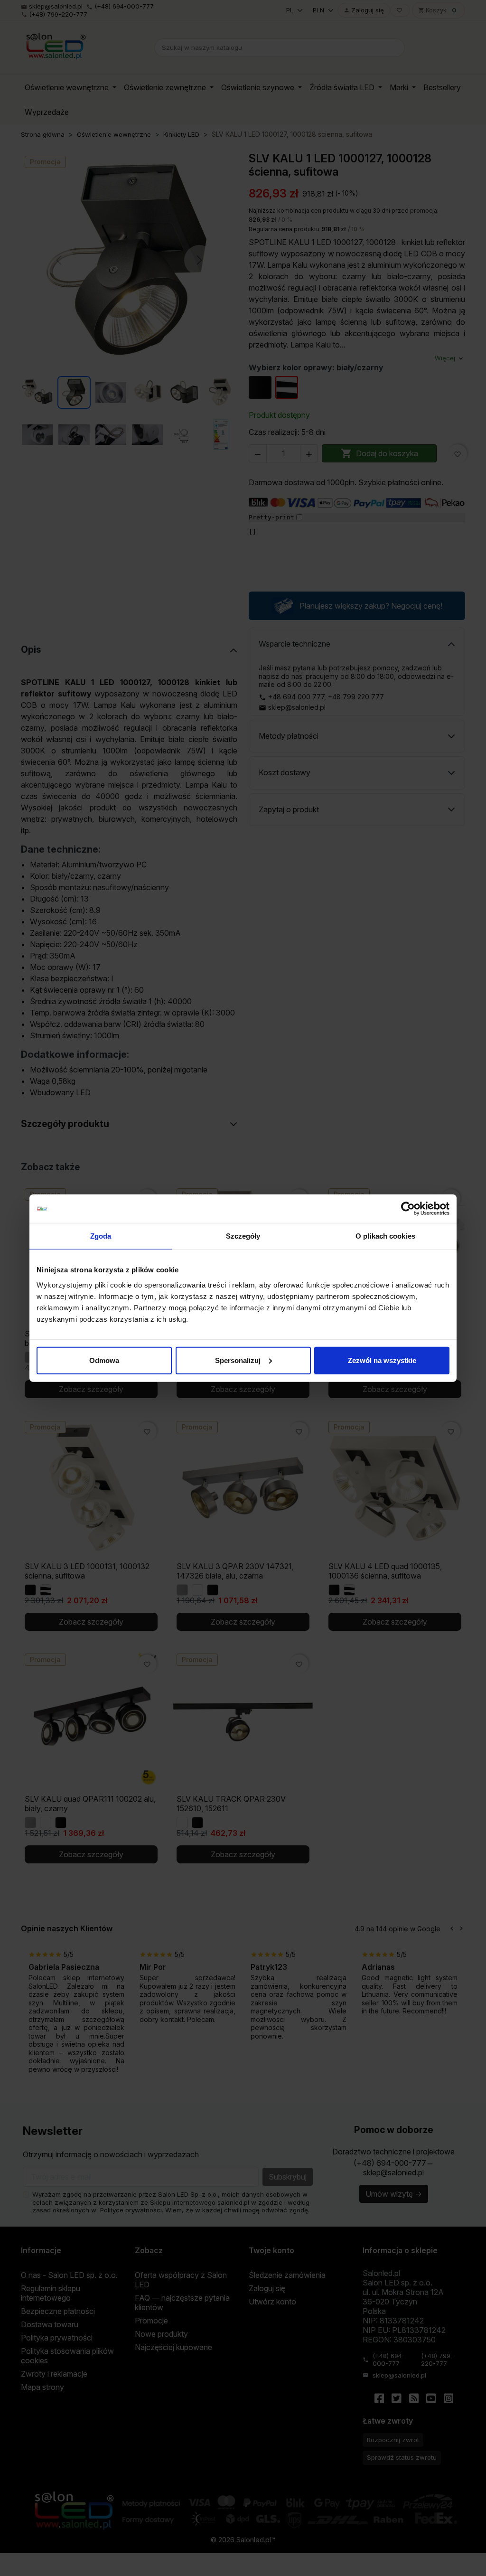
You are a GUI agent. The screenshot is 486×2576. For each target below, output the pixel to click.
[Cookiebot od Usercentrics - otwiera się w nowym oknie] (408, 1209)
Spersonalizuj (238, 1360)
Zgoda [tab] (101, 1236)
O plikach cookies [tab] (385, 1236)
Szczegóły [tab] (243, 1236)
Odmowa (104, 1360)
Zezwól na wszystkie (382, 1360)
